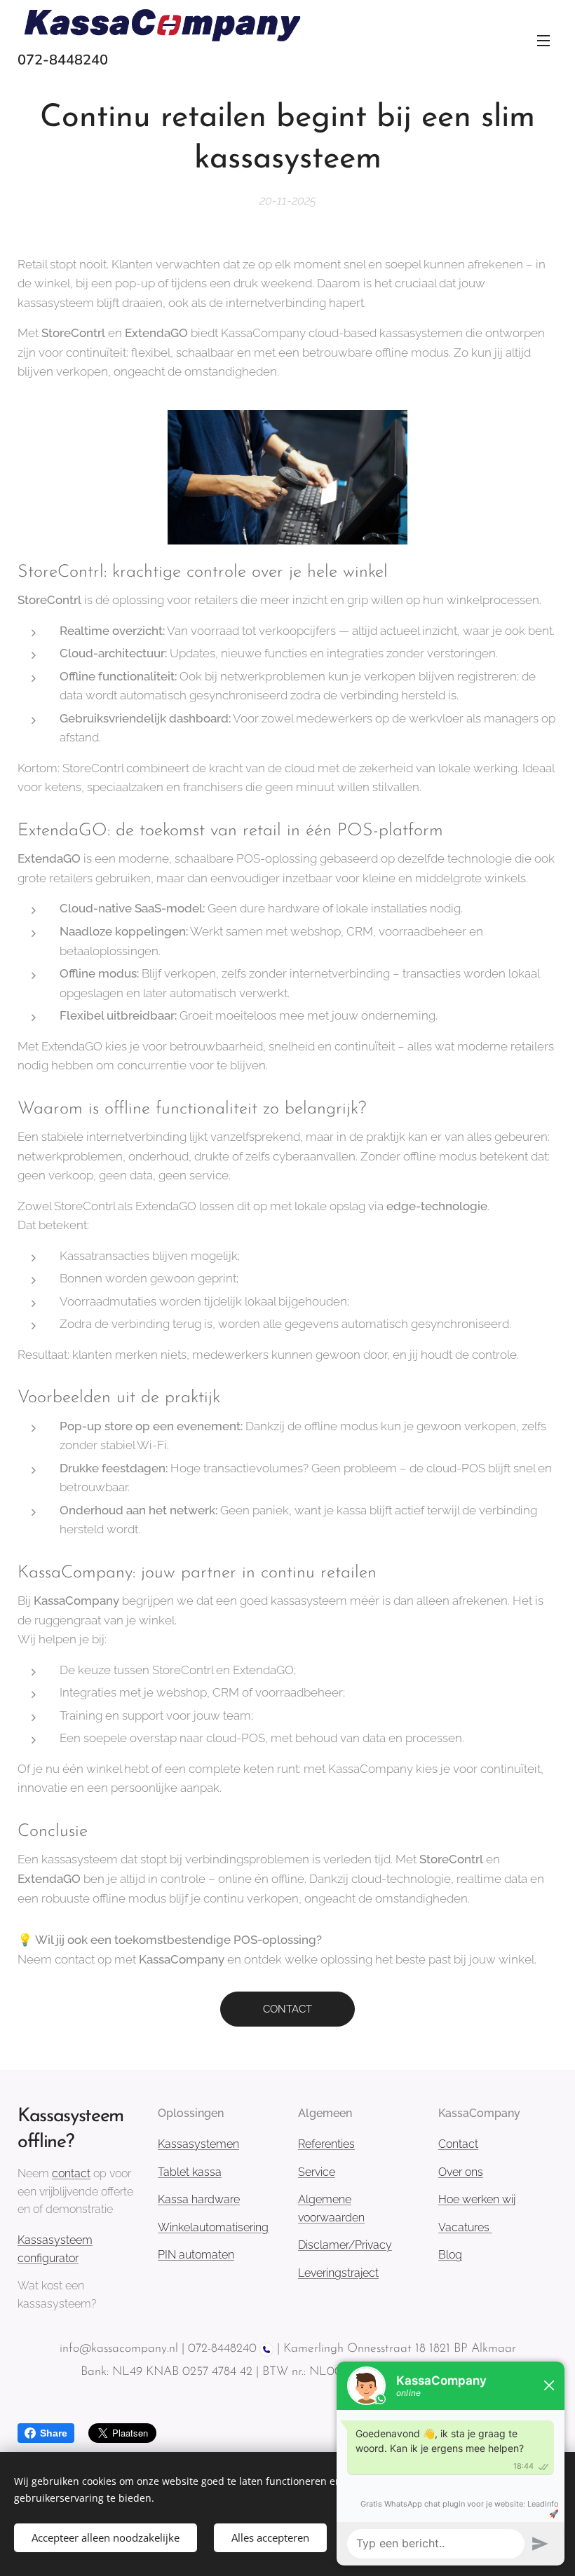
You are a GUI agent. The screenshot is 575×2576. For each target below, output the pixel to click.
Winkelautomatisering (213, 2227)
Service (317, 2172)
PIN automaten (196, 2255)
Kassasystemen (198, 2144)
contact (71, 2173)
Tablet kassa (190, 2172)
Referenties (326, 2144)
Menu (543, 40)
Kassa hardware (199, 2199)
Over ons (461, 2172)
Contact (458, 2144)
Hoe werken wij (477, 2199)
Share (54, 2433)
